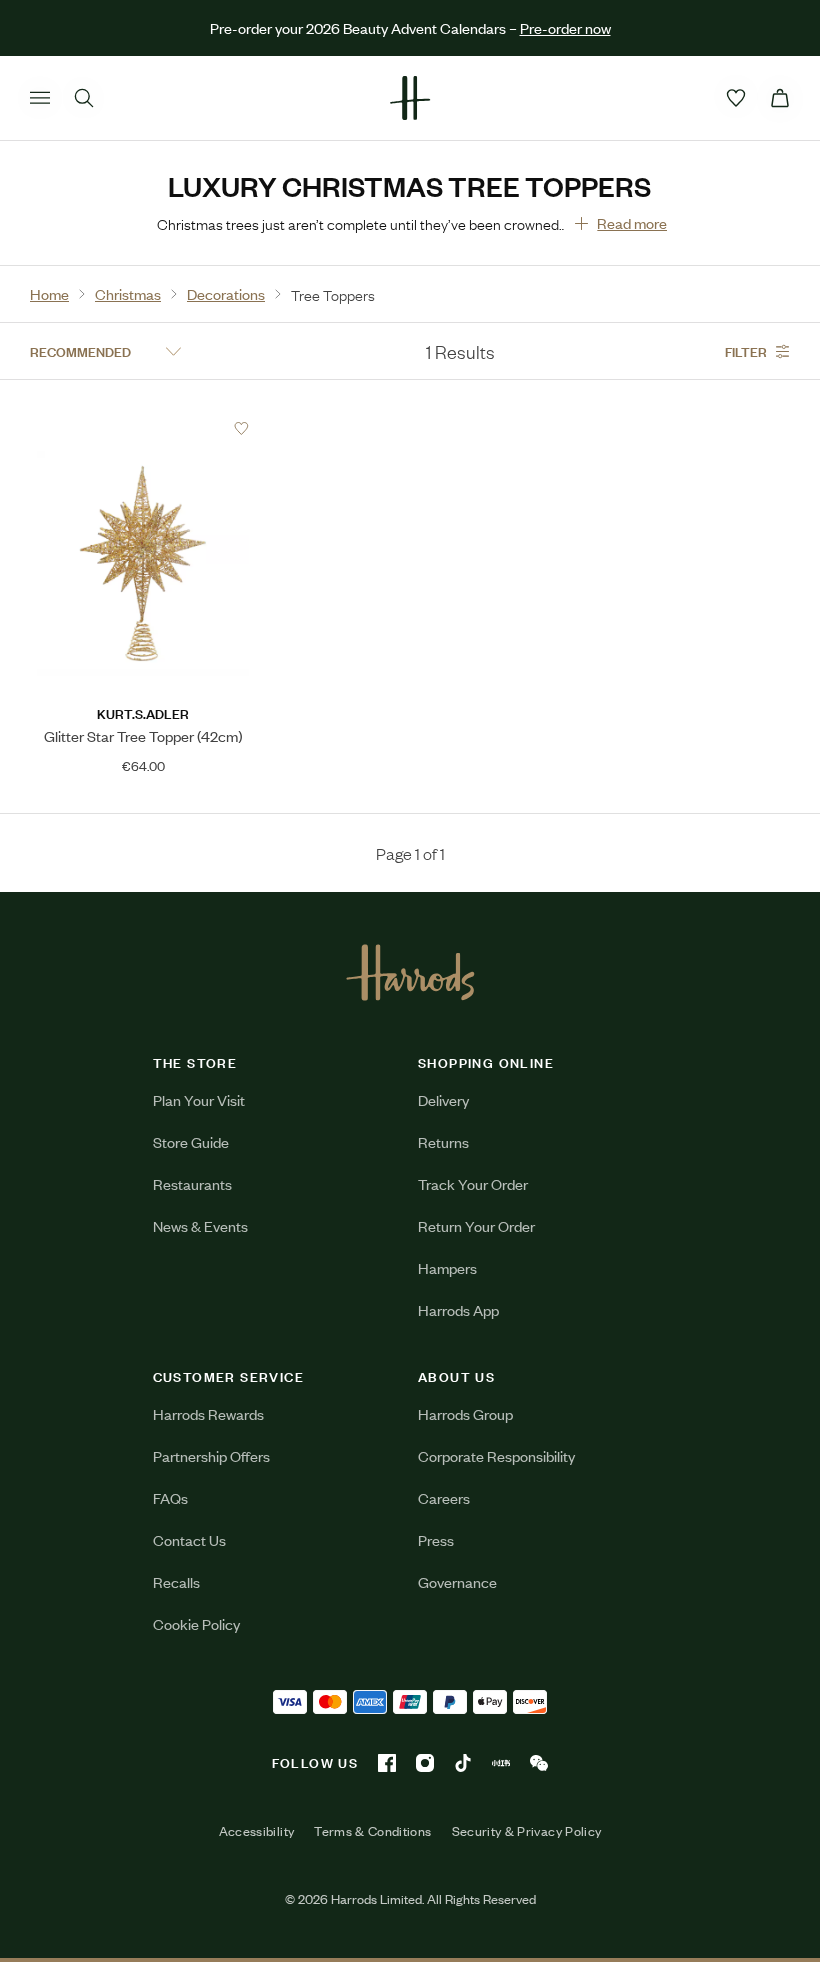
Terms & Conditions (372, 1831)
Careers (444, 1497)
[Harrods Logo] (410, 972)
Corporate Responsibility (496, 1455)
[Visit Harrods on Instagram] (425, 1763)
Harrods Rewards (208, 1413)
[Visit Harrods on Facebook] (387, 1763)
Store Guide (191, 1141)
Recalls (176, 1581)
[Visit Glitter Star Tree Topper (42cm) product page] (143, 428)
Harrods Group (465, 1413)
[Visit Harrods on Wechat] (539, 1763)
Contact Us (189, 1539)
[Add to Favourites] (241, 428)
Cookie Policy (196, 1623)
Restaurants (192, 1183)
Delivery (443, 1099)
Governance (457, 1581)
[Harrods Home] (410, 98)
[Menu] (40, 98)
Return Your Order (476, 1225)
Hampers (447, 1267)
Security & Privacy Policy (527, 1831)
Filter (746, 350)
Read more (632, 222)
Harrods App (458, 1309)
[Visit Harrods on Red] (501, 1763)
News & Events (200, 1225)
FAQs (170, 1497)
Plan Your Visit (199, 1099)
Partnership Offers (211, 1455)
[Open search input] (84, 98)
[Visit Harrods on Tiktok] (463, 1763)
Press (436, 1539)
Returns (443, 1141)
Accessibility (257, 1831)
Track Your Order (473, 1183)
